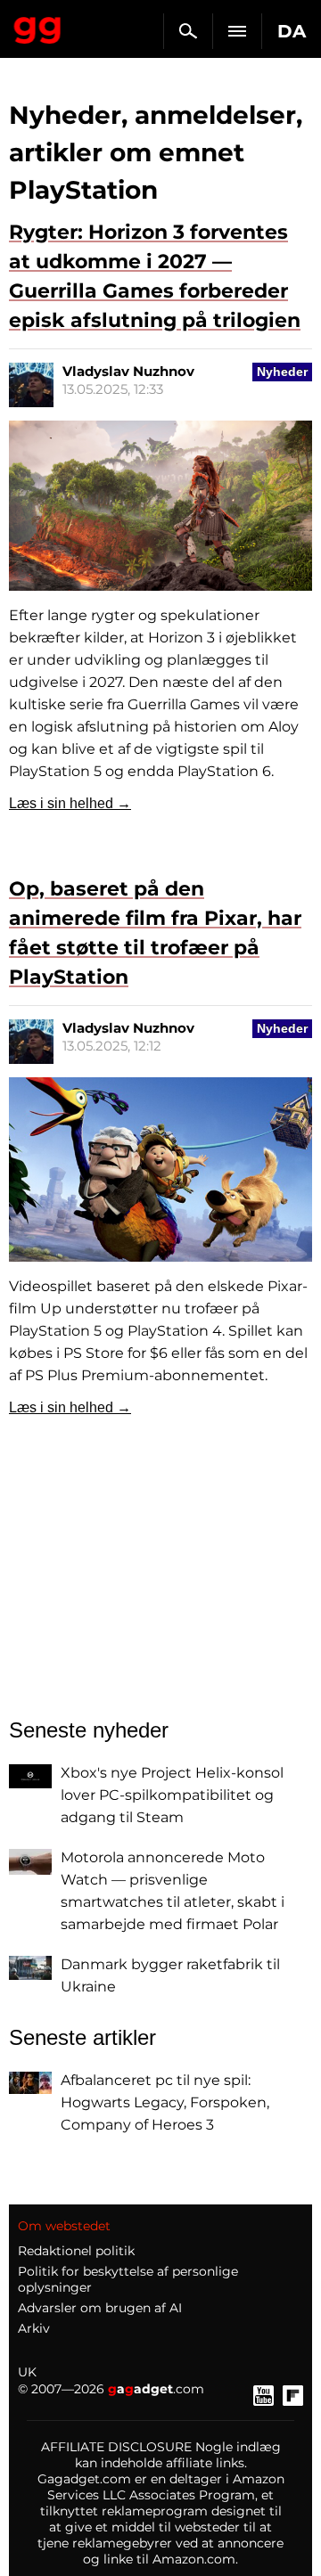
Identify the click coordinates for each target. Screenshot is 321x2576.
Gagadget (38, 27)
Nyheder (282, 372)
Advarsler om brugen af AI (100, 2308)
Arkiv (34, 2328)
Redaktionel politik (76, 2251)
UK (27, 2372)
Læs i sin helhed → (70, 803)
